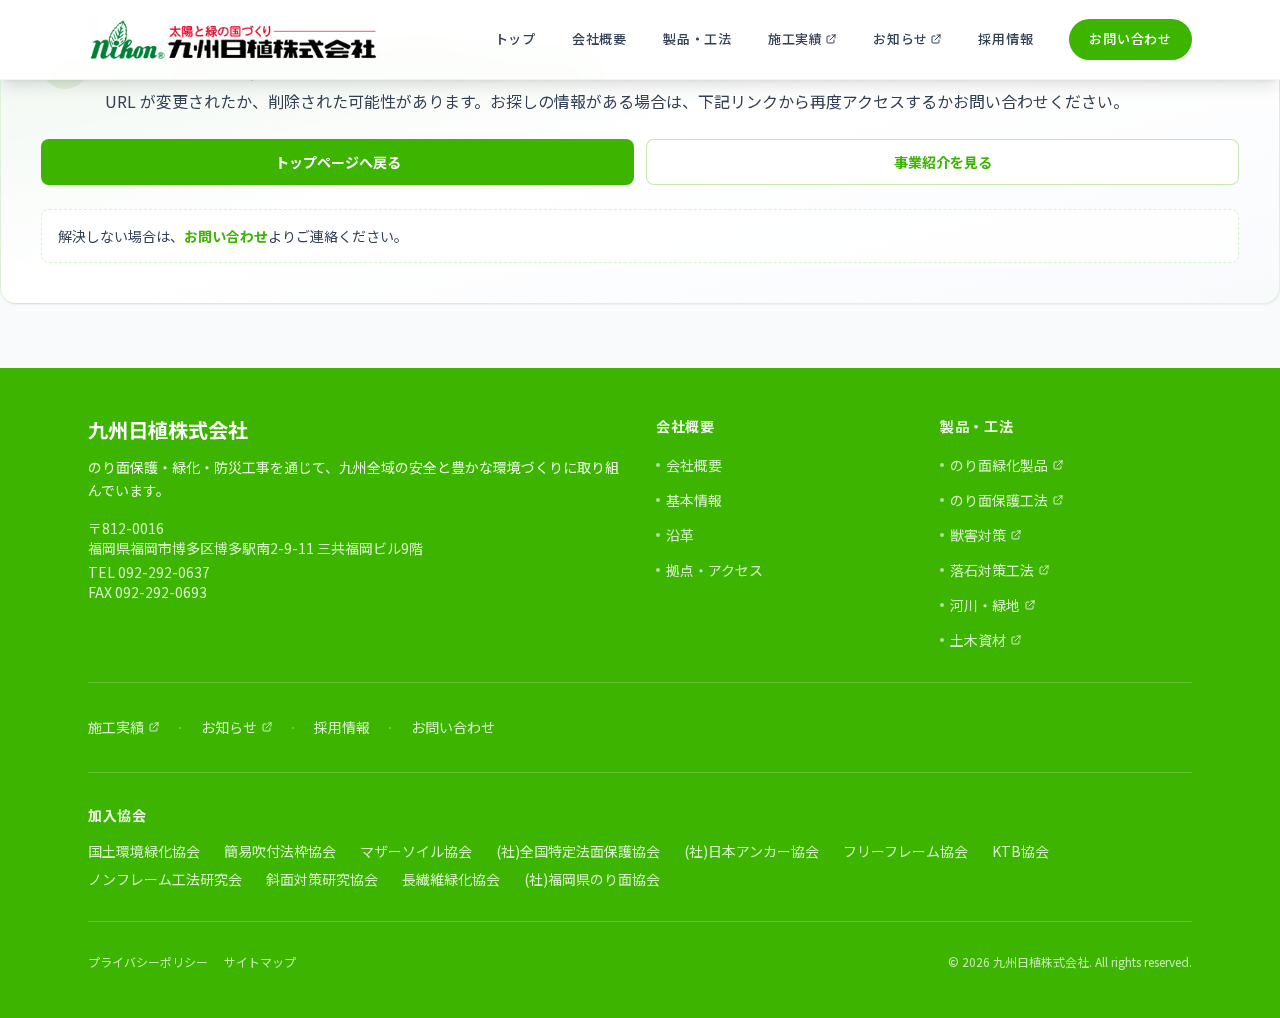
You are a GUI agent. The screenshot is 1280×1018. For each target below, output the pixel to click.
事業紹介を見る (943, 162)
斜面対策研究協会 (322, 879)
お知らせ (915, 43)
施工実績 (810, 43)
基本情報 (694, 500)
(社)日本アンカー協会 (751, 851)
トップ (515, 38)
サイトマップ (260, 962)
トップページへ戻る (338, 162)
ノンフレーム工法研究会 (165, 879)
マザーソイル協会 (416, 851)
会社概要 (599, 38)
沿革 (680, 535)
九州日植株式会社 (168, 430)
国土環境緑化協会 (144, 851)
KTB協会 (1020, 851)
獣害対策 (981, 535)
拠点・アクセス (714, 570)
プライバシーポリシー (148, 962)
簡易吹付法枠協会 (280, 851)
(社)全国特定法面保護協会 (578, 851)
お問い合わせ (1130, 38)
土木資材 (981, 640)
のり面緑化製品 (1002, 465)
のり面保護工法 (1002, 500)
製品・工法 (697, 38)
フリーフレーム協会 (905, 851)
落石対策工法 (995, 570)
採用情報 (1005, 38)
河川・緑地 (988, 605)
